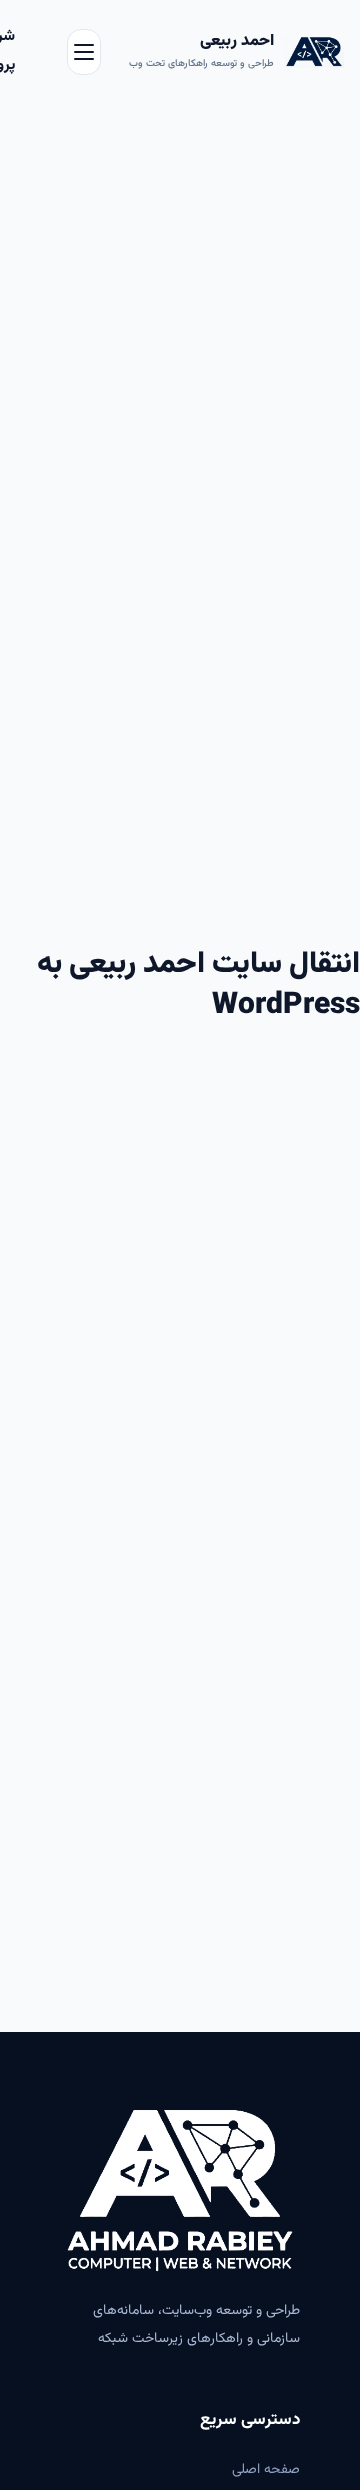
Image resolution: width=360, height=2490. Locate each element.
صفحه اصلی (266, 2470)
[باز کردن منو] (84, 52)
